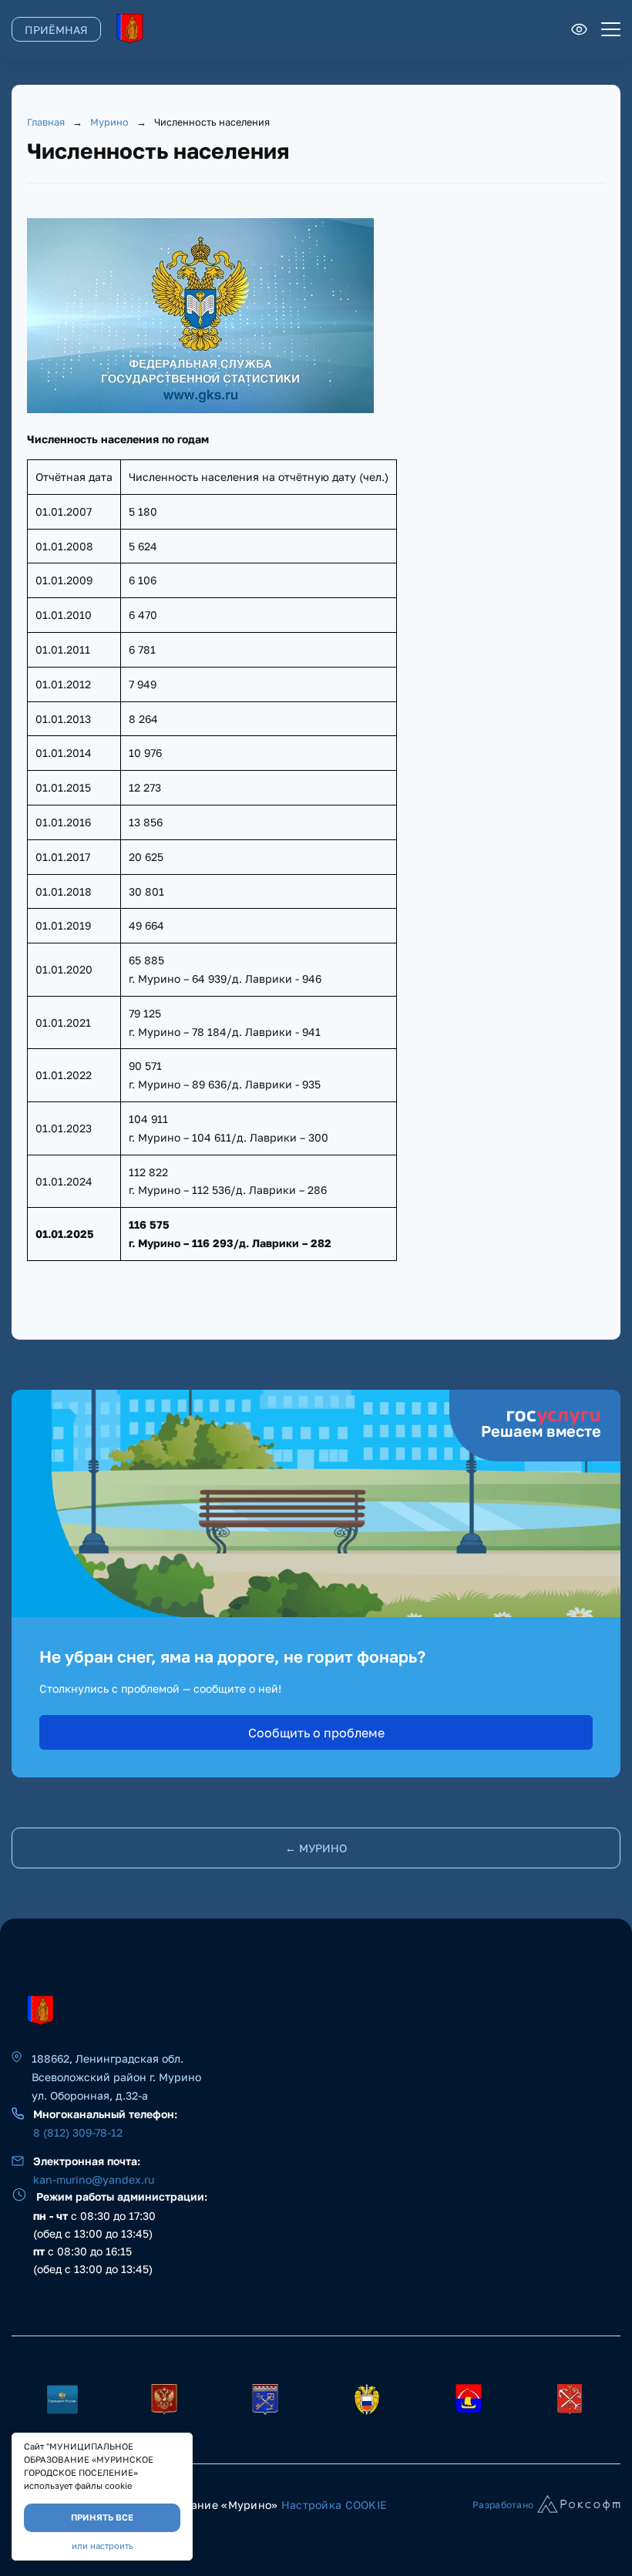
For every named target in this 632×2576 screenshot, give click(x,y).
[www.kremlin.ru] (62, 2400)
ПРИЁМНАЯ (56, 30)
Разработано (503, 2505)
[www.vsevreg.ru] (469, 2400)
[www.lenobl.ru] (265, 2400)
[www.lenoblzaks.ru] (367, 2400)
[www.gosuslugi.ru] (164, 2400)
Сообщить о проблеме (316, 1733)
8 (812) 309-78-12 (78, 2132)
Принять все (102, 2517)
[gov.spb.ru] (570, 2400)
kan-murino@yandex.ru (94, 2179)
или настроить (103, 2546)
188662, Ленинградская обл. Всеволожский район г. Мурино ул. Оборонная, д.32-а (116, 2077)
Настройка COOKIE (334, 2505)
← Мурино (316, 1848)
